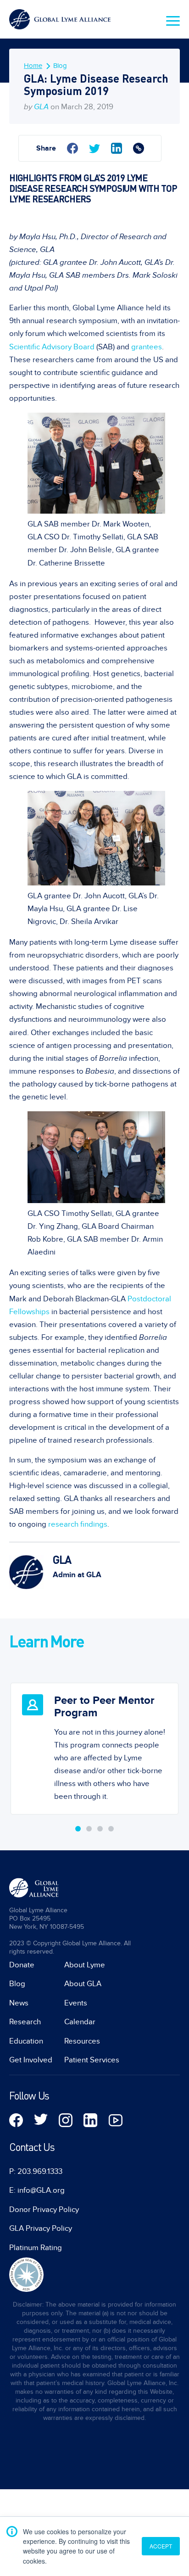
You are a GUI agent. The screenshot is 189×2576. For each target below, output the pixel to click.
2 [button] (89, 1829)
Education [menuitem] (26, 2041)
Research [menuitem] (25, 2022)
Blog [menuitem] (60, 66)
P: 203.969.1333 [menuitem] (36, 2172)
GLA (41, 107)
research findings (78, 1524)
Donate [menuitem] (22, 1965)
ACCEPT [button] (161, 2546)
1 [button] (78, 1829)
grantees (147, 347)
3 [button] (100, 1829)
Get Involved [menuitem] (31, 2060)
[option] (94, 1742)
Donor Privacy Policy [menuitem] (44, 2210)
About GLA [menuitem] (83, 1984)
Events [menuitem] (76, 2003)
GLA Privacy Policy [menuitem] (41, 2229)
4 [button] (111, 1829)
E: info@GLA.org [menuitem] (37, 2190)
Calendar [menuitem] (80, 2022)
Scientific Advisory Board (52, 347)
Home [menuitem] (33, 66)
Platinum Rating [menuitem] (36, 2248)
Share (46, 148)
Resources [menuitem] (82, 2041)
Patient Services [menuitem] (92, 2060)
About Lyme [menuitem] (85, 1965)
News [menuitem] (19, 2003)
